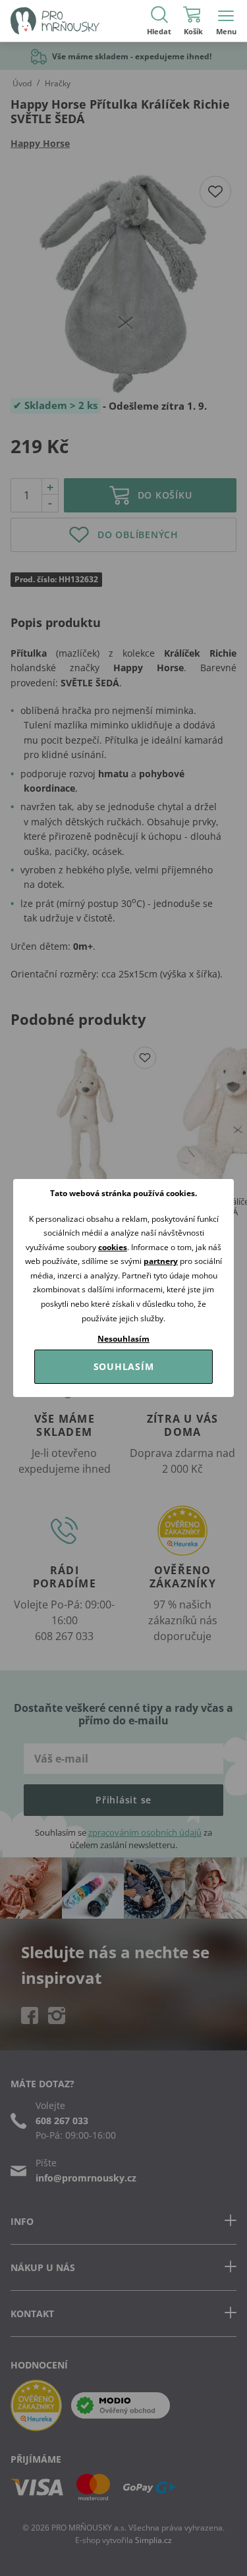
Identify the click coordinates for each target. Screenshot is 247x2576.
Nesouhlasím (123, 1339)
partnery (161, 1261)
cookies (113, 1247)
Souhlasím (124, 1366)
